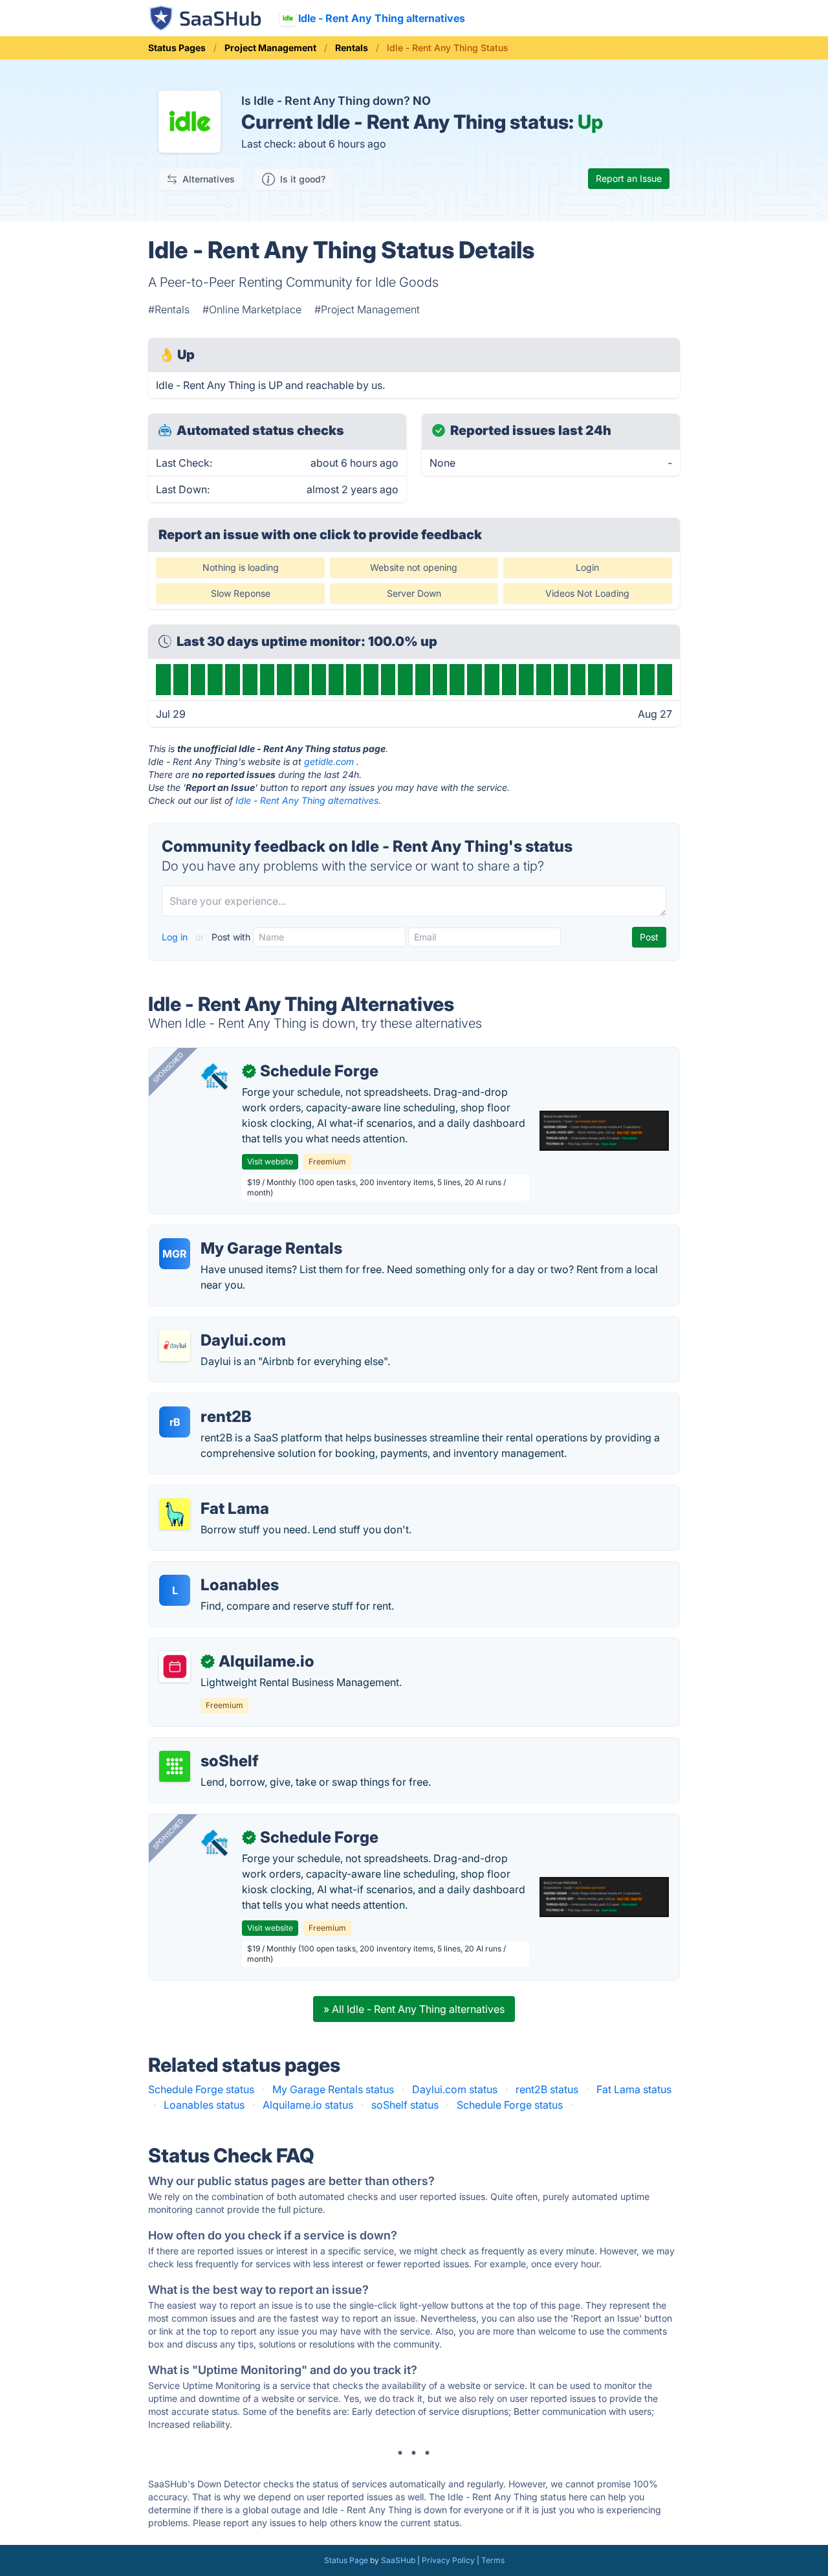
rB (175, 1422)
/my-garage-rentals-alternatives (236, 1233)
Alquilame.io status (308, 2105)
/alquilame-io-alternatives (221, 1646)
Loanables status (204, 2105)
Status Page (346, 2560)
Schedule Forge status (201, 2089)
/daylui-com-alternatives (219, 1325)
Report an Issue (629, 178)
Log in (176, 937)
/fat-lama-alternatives (212, 1493)
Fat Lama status (634, 2089)
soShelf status (405, 2105)
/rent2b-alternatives (207, 1401)
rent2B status (547, 2089)
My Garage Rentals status (333, 2089)
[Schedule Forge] (216, 1076)
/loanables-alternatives (214, 1570)
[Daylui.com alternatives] (175, 1346)
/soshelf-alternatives (209, 1746)
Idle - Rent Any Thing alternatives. (308, 800)
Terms (493, 2560)
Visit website (270, 1161)
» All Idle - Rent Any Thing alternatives (414, 2009)
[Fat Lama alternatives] (175, 1514)
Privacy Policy (448, 2560)
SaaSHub (398, 2560)
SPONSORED (168, 1067)
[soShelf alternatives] (175, 1766)
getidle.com (329, 761)
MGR (175, 1254)
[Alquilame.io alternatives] (175, 1667)
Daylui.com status (455, 2089)
